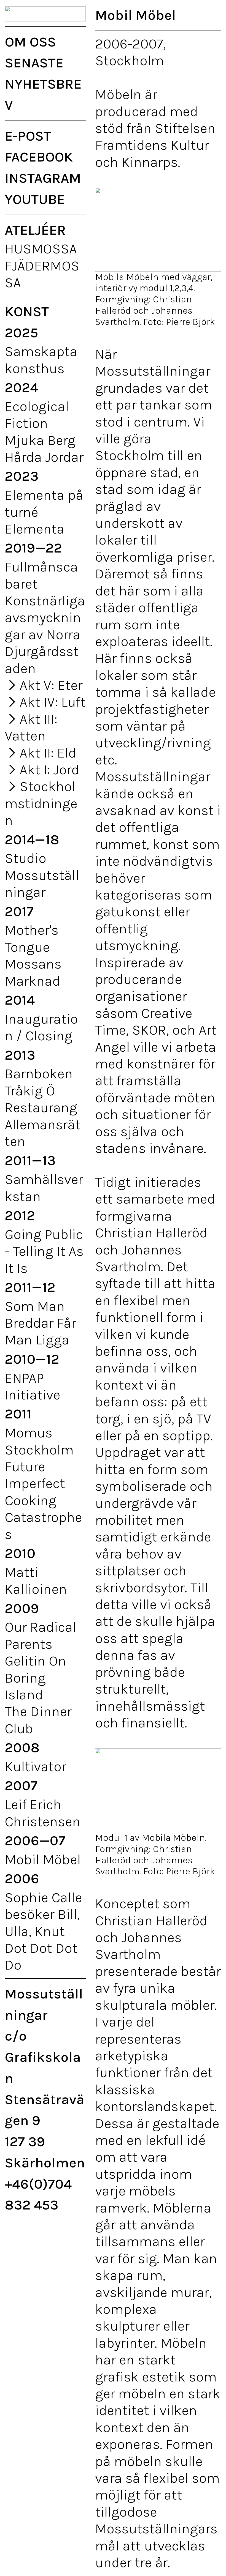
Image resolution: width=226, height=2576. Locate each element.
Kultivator (35, 1766)
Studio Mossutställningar (42, 875)
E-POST (28, 136)
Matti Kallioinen (36, 1581)
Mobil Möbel (43, 1859)
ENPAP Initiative (33, 1386)
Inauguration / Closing (41, 1027)
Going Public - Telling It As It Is (44, 1251)
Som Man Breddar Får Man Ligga (40, 1323)
